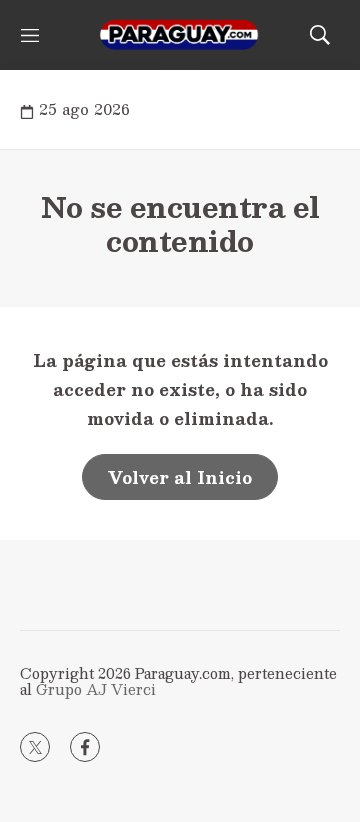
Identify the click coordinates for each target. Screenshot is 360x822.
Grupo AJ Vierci (96, 689)
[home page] (179, 35)
